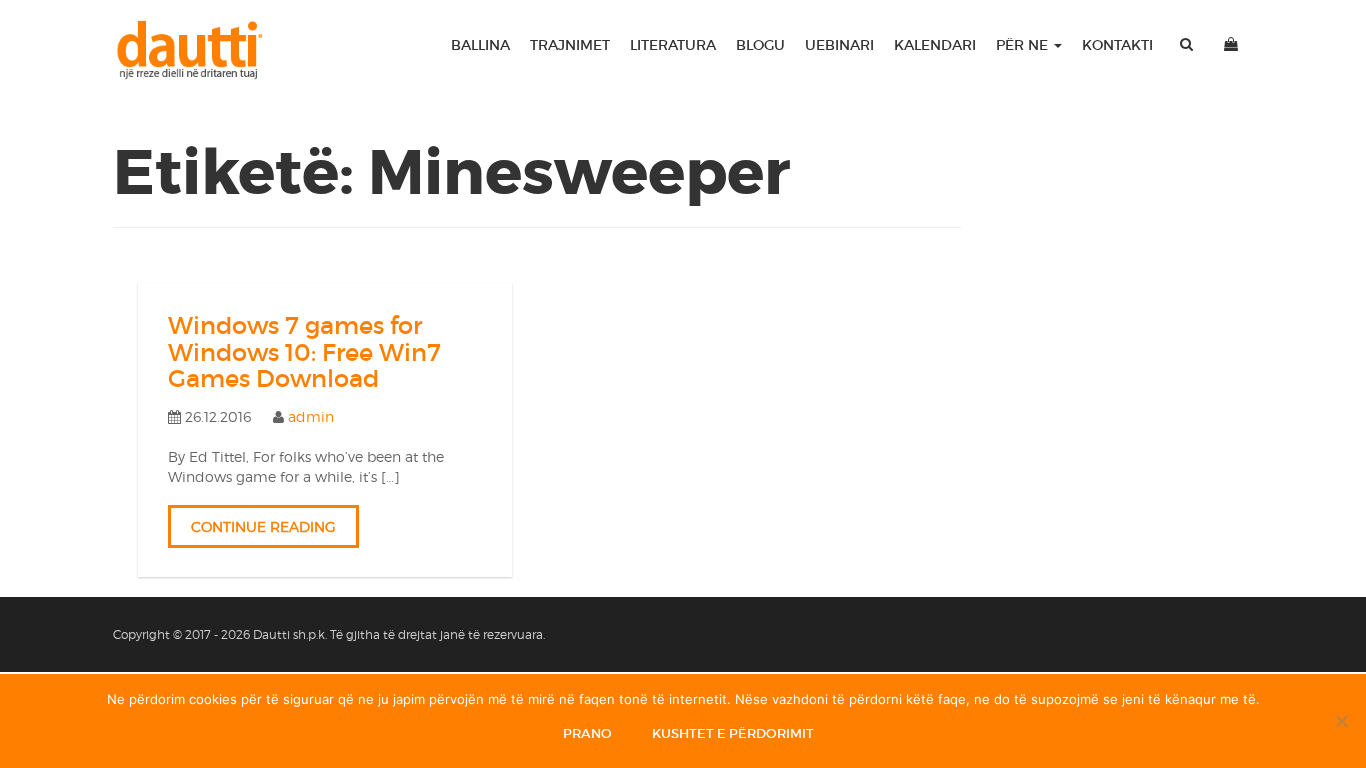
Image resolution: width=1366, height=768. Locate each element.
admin (311, 416)
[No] (1341, 721)
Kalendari (935, 45)
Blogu (760, 45)
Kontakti (1117, 45)
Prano (587, 733)
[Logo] (198, 50)
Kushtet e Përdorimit (733, 733)
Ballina (480, 45)
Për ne (1024, 45)
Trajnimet (570, 45)
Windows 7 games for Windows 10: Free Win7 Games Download (304, 352)
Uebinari (839, 45)
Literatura (673, 45)
